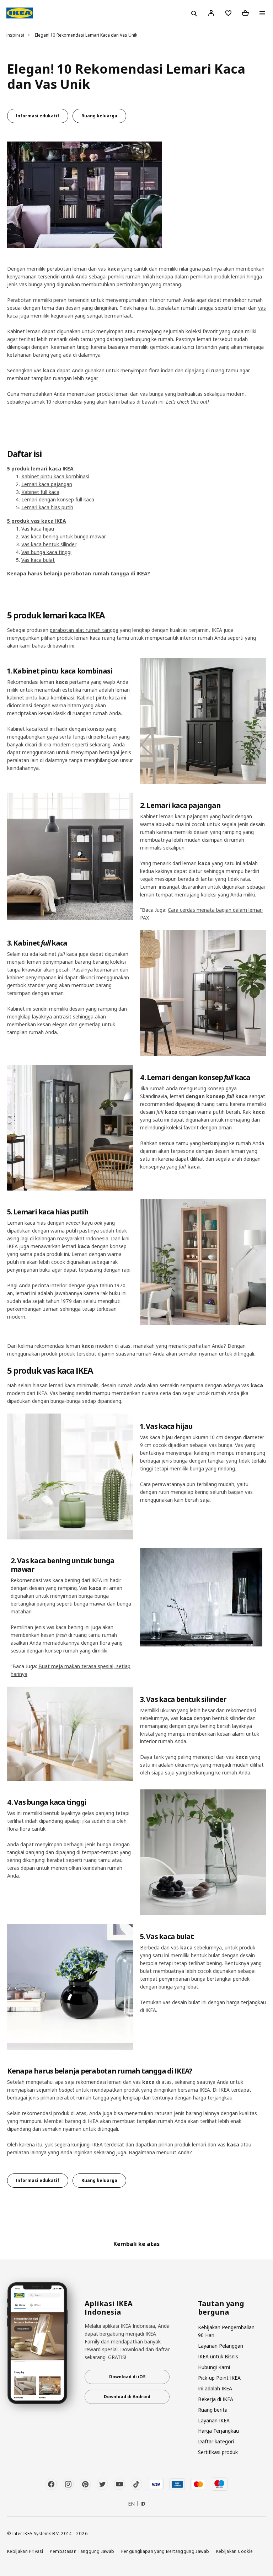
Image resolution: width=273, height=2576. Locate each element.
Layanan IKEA (214, 2420)
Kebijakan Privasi (25, 2551)
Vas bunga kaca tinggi (46, 552)
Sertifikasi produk (218, 2452)
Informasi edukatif (38, 116)
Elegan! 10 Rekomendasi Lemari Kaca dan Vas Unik (86, 35)
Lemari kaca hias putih (47, 507)
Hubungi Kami (214, 2367)
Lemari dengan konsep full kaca (58, 499)
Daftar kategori (216, 2441)
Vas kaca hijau (38, 529)
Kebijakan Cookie (235, 2551)
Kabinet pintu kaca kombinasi (55, 476)
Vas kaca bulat (38, 560)
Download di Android (127, 2397)
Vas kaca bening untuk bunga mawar (64, 536)
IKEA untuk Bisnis (218, 2356)
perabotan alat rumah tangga (84, 630)
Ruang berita (213, 2410)
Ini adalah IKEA (215, 2388)
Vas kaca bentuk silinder (49, 544)
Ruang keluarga (99, 116)
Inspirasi (15, 35)
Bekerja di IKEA (216, 2399)
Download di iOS (127, 2377)
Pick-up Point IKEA (219, 2378)
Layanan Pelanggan (221, 2346)
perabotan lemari (67, 269)
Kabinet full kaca (40, 492)
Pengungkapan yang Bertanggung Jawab (165, 2551)
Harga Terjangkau (218, 2431)
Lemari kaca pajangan (47, 484)
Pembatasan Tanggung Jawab (82, 2551)
